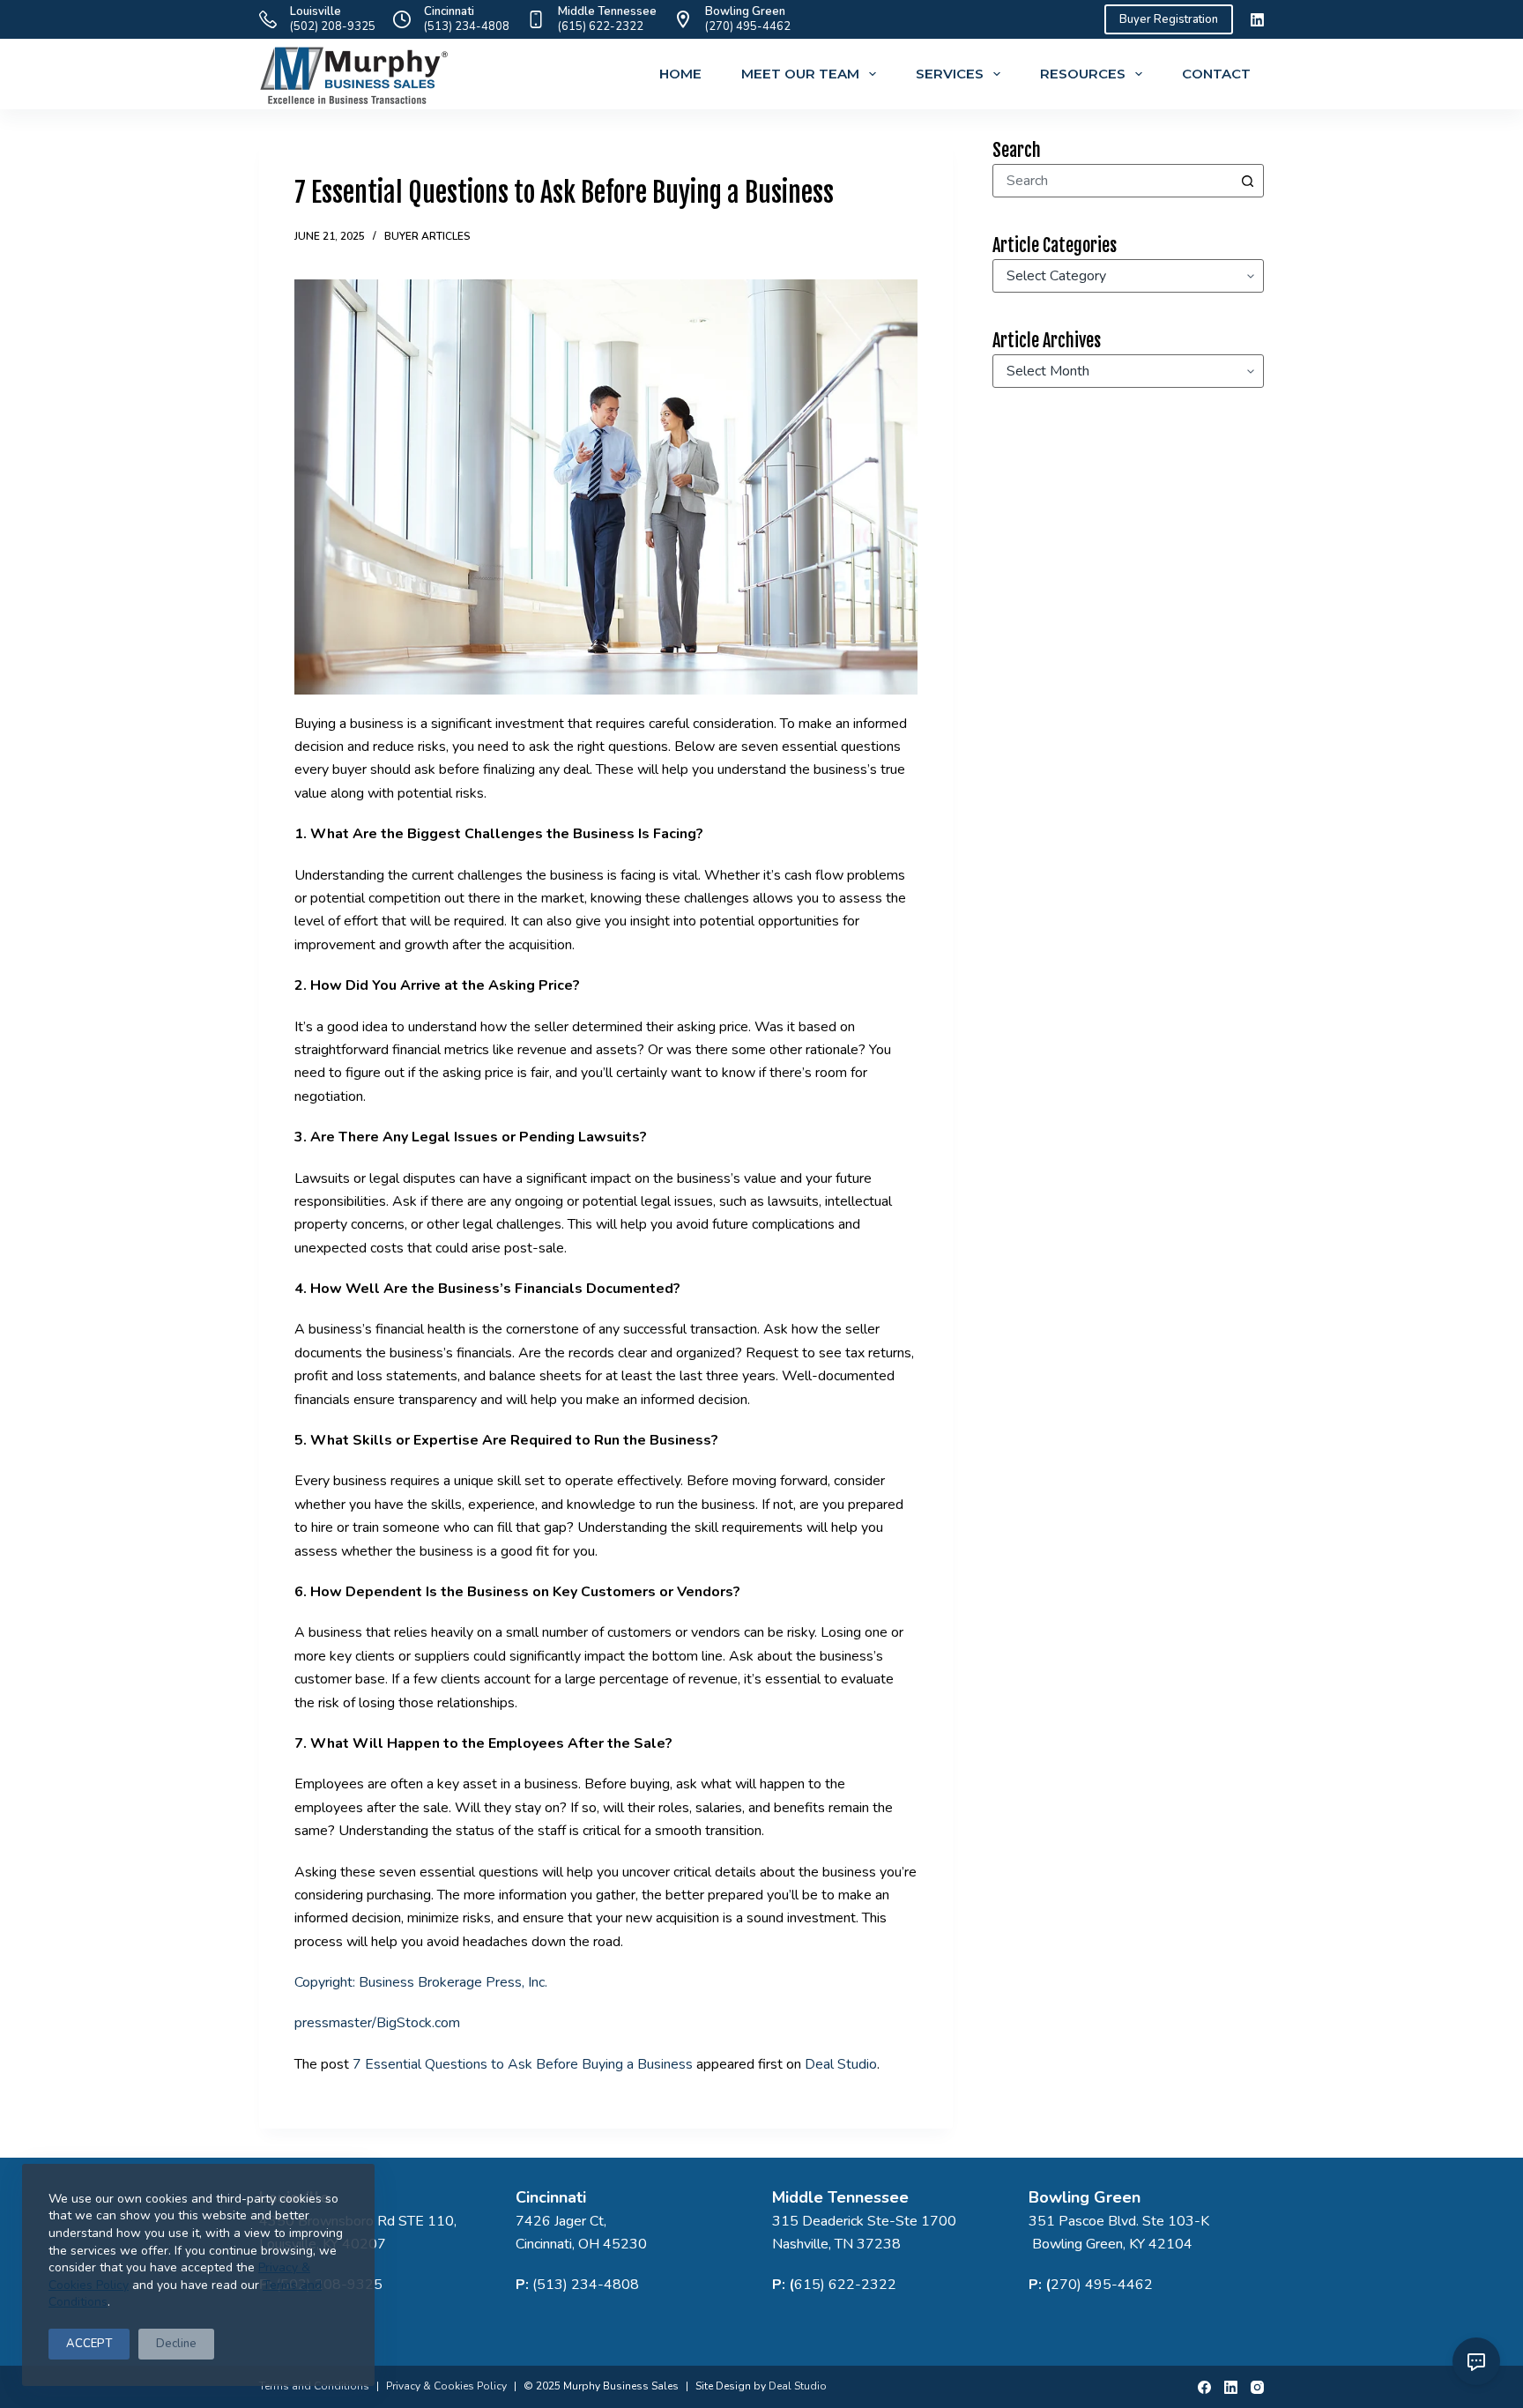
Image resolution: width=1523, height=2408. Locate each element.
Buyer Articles (427, 236)
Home (680, 74)
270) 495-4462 (1102, 2285)
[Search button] (1247, 181)
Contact (1216, 74)
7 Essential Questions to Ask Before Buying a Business (523, 2064)
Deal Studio (841, 2064)
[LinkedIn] (1257, 20)
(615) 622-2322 (601, 26)
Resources (1083, 74)
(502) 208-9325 (333, 26)
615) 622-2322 (845, 2285)
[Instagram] (1257, 2387)
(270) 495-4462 (748, 26)
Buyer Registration (1169, 19)
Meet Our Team (800, 74)
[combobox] (1112, 181)
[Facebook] (1204, 2387)
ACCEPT (89, 2344)
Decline (176, 2344)
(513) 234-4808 (467, 26)
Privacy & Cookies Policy (446, 2386)
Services (950, 74)
